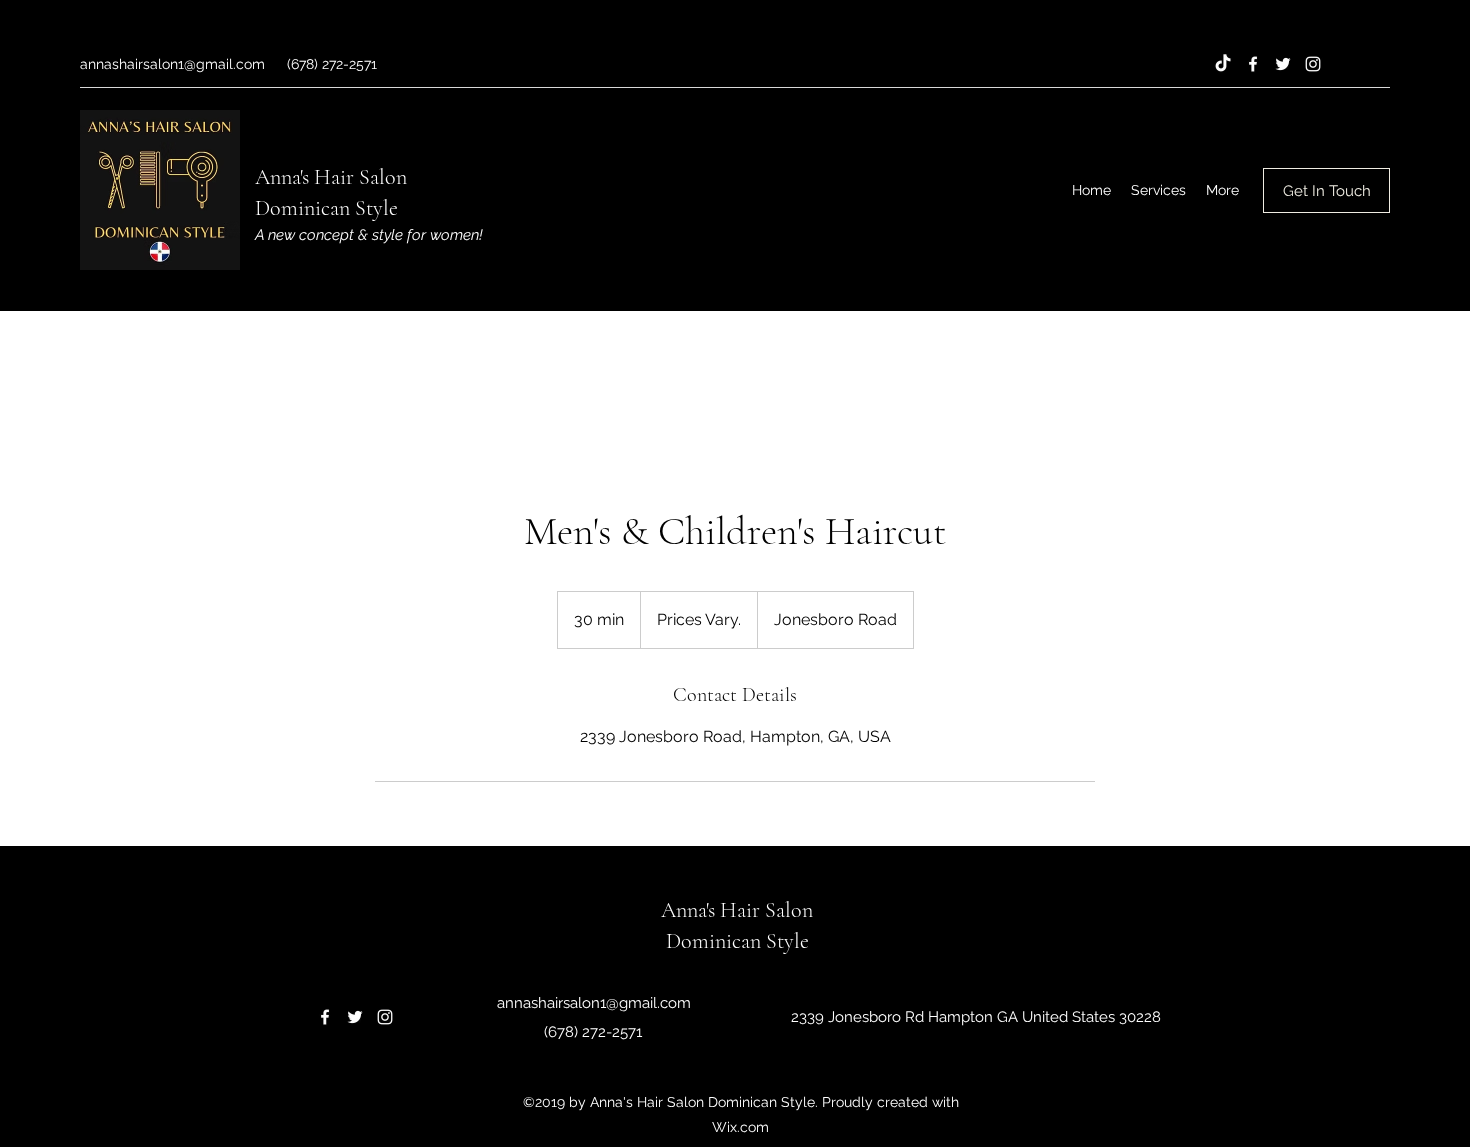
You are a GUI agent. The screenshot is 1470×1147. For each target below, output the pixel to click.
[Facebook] (1253, 64)
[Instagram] (1313, 64)
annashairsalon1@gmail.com (172, 64)
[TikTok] (1223, 64)
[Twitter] (1283, 64)
